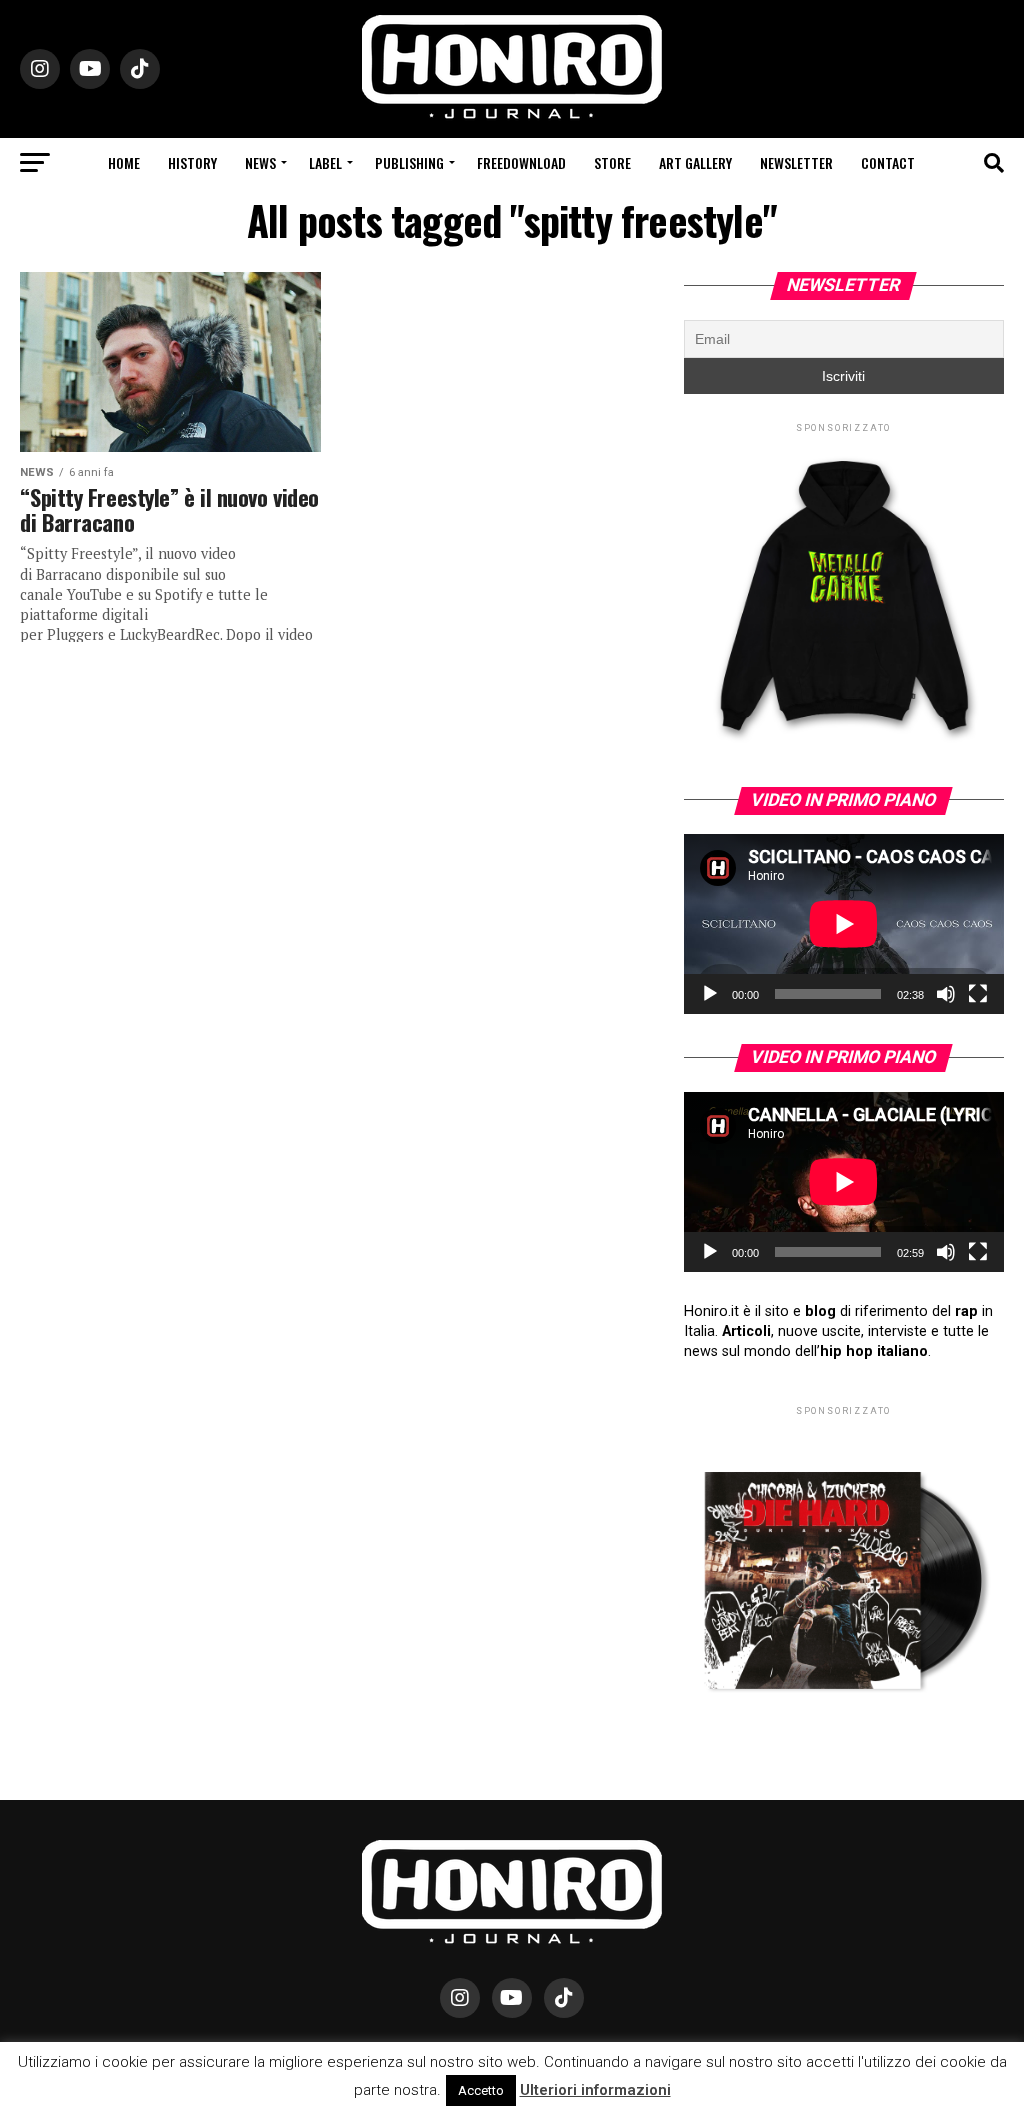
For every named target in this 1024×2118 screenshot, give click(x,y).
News (260, 162)
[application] (844, 924)
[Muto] (946, 994)
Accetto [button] (481, 2090)
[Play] (710, 994)
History (192, 162)
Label (325, 162)
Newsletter (796, 162)
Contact (888, 162)
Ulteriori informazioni (595, 2090)
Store (612, 162)
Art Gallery (695, 162)
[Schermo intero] (978, 994)
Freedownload (521, 162)
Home (124, 162)
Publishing (409, 162)
